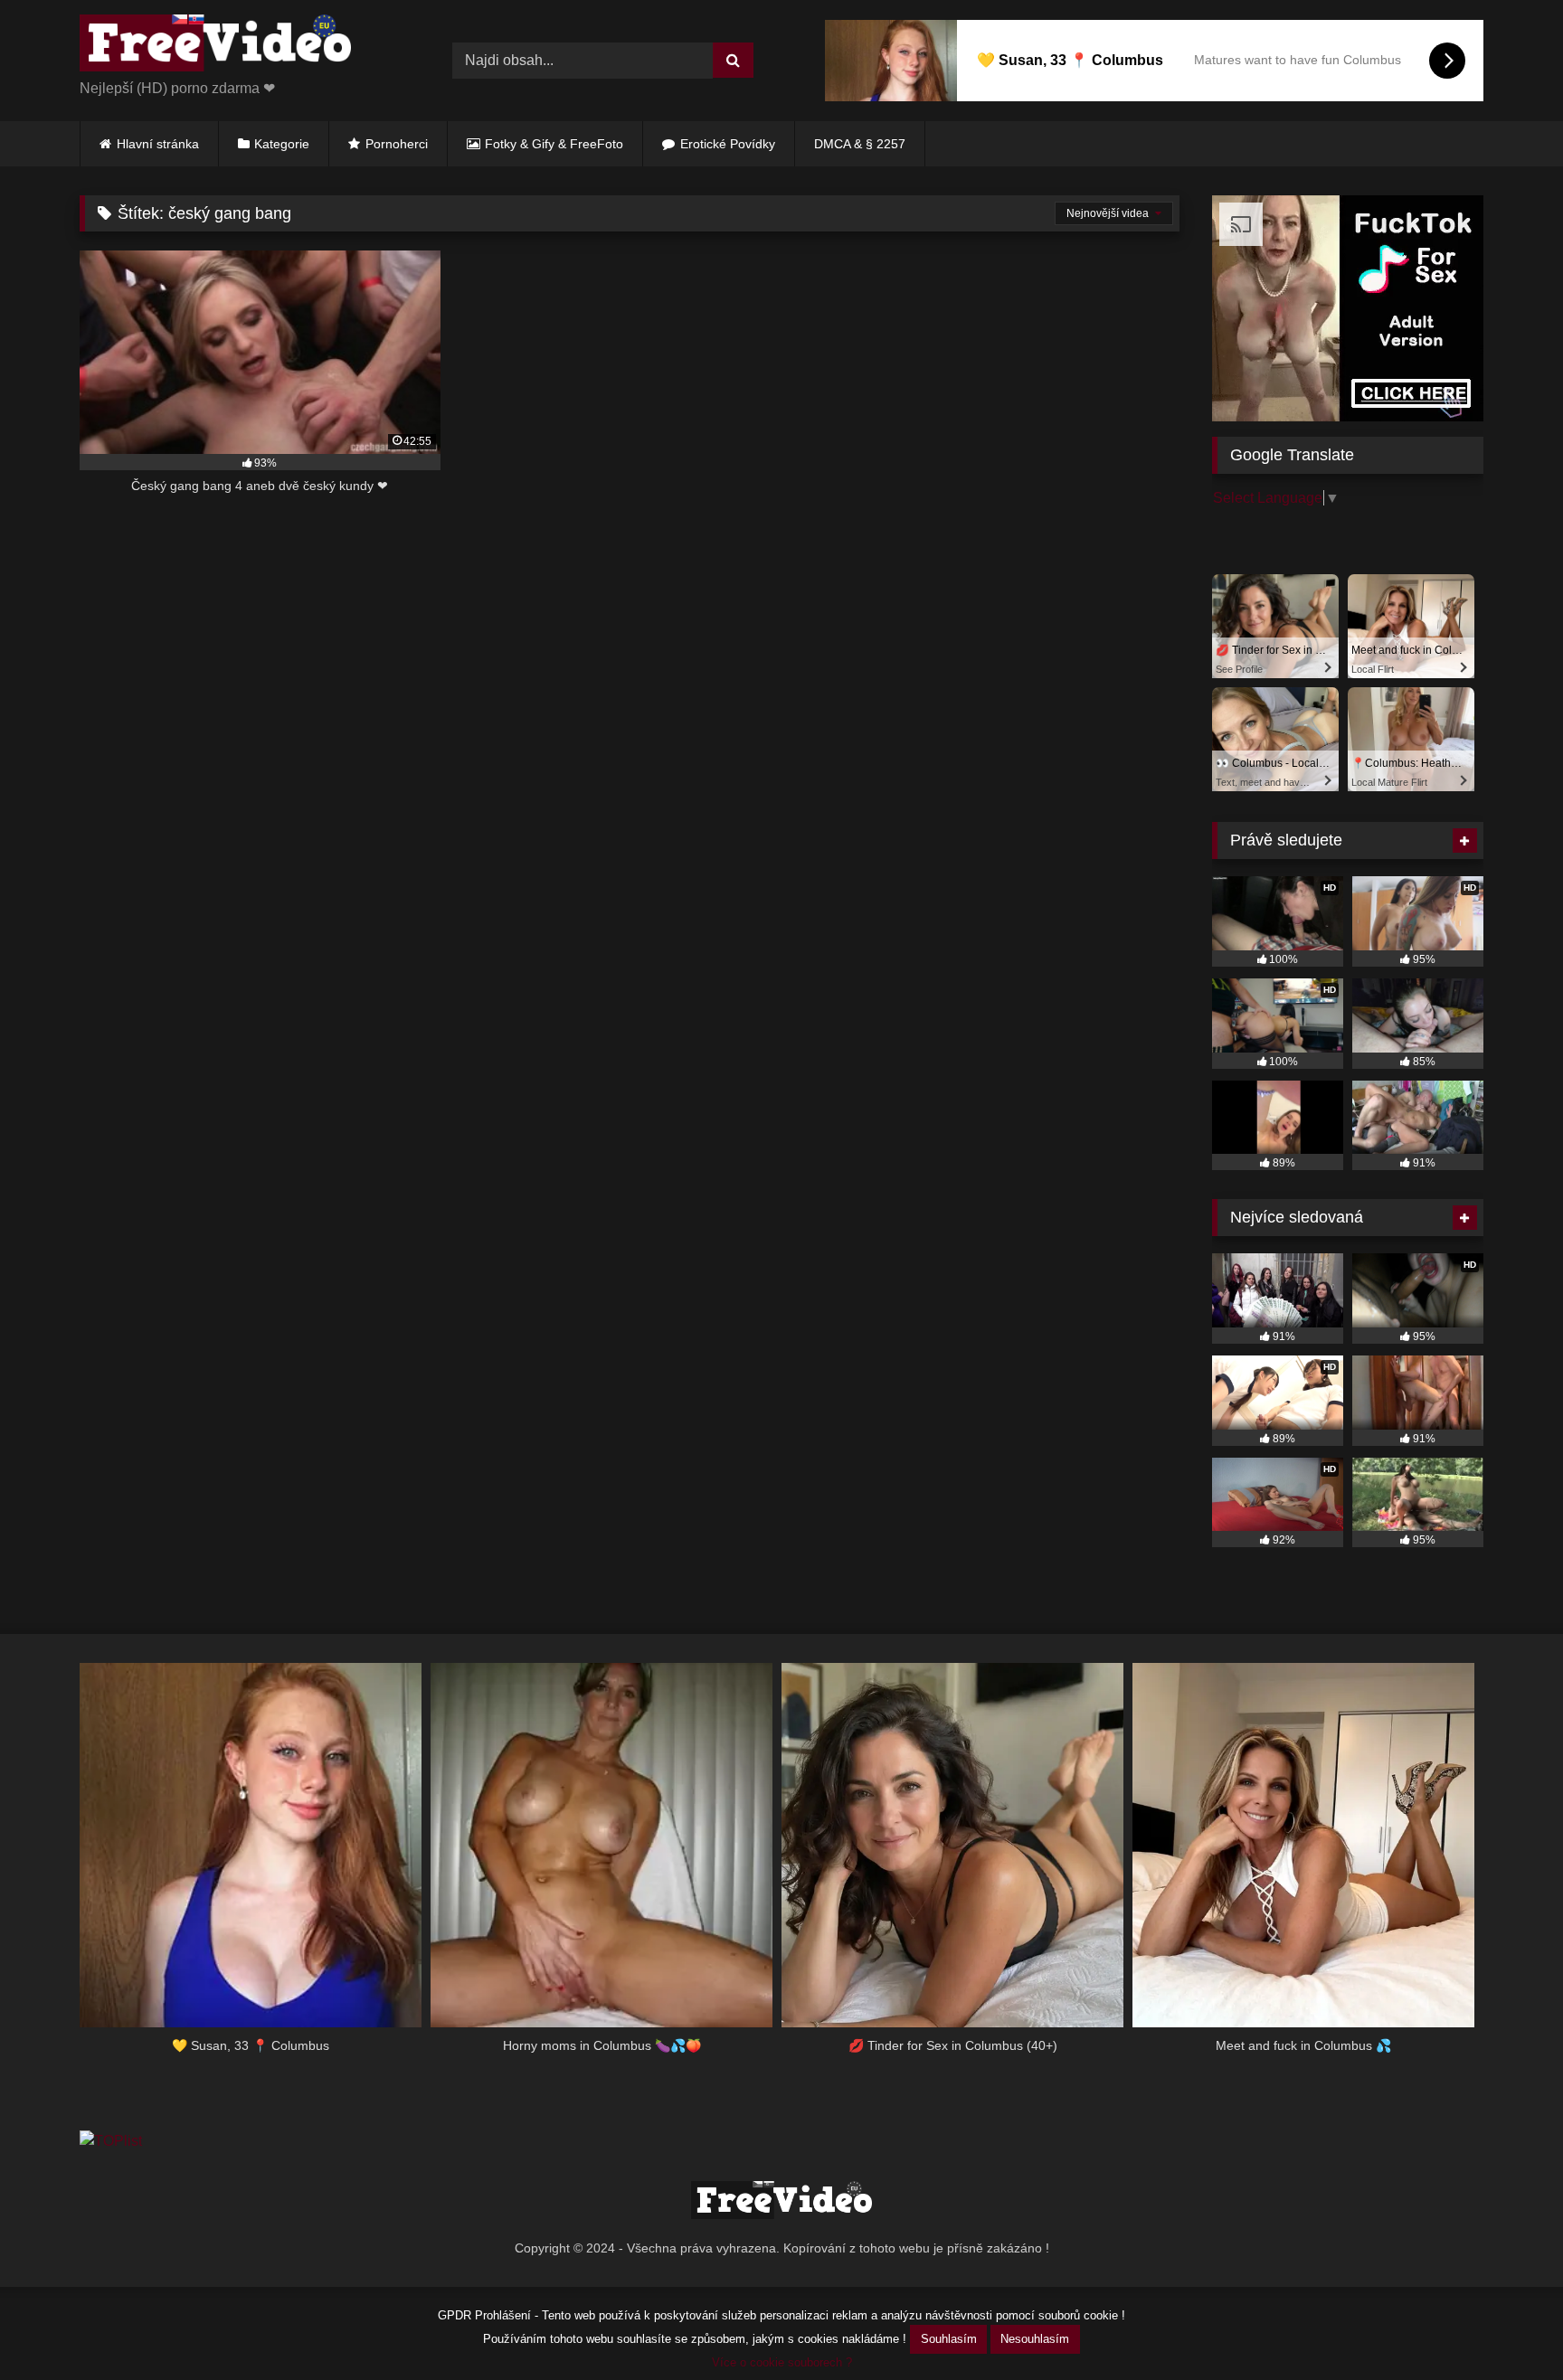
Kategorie (282, 144)
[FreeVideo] (215, 46)
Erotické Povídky (728, 144)
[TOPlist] (111, 2141)
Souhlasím (949, 2339)
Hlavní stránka (158, 144)
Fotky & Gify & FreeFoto (554, 144)
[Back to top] (1507, 2326)
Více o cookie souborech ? (782, 2362)
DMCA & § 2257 (860, 144)
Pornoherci (397, 144)
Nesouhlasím (1035, 2339)
